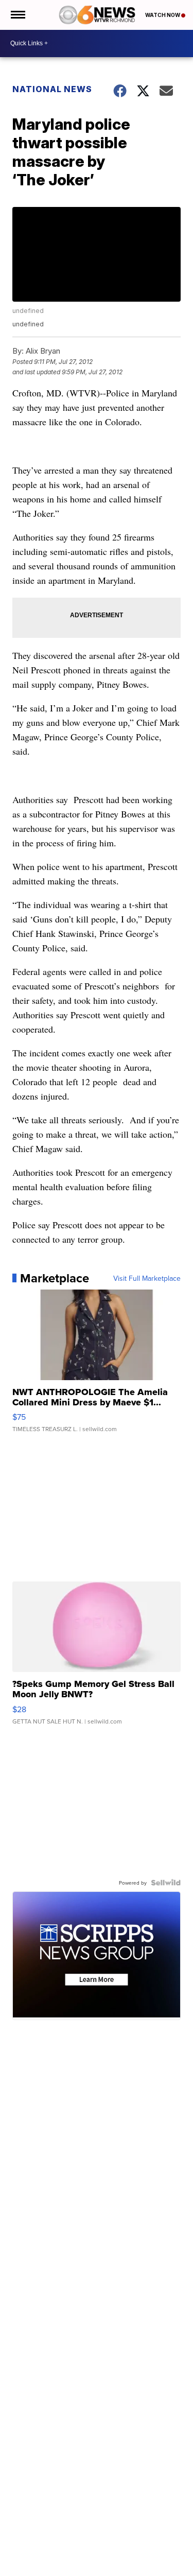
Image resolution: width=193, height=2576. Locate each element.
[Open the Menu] (17, 15)
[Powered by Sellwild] (166, 1883)
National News (52, 89)
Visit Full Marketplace (147, 1278)
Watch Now (163, 15)
